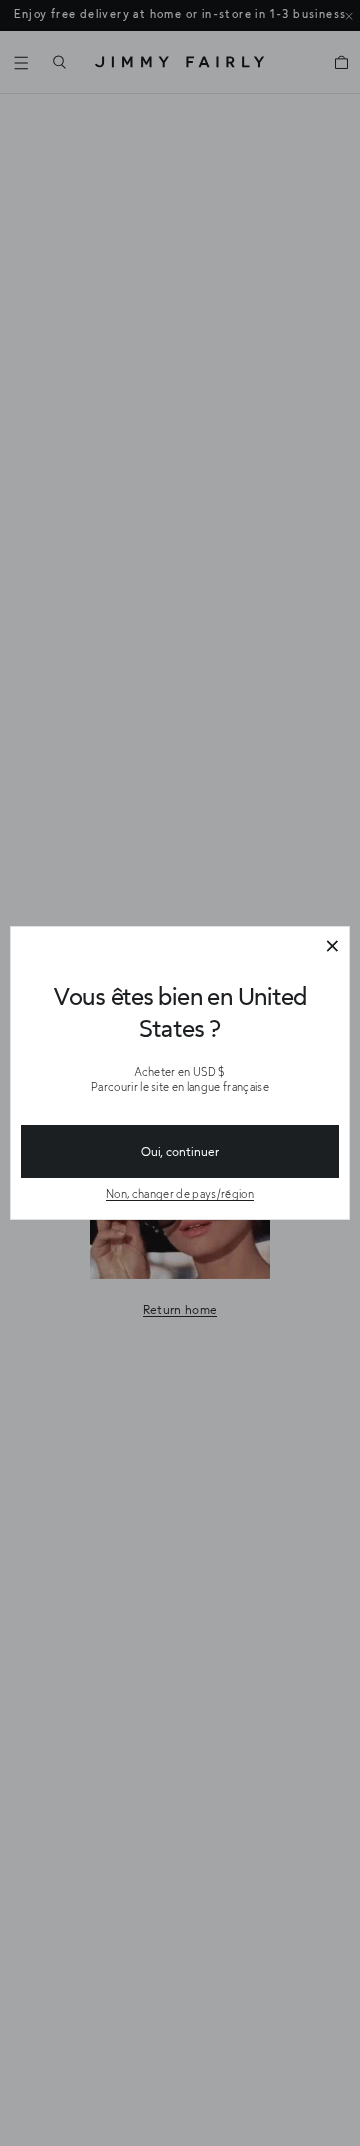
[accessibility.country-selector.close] (332, 947)
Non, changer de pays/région (180, 1193)
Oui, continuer (180, 1151)
